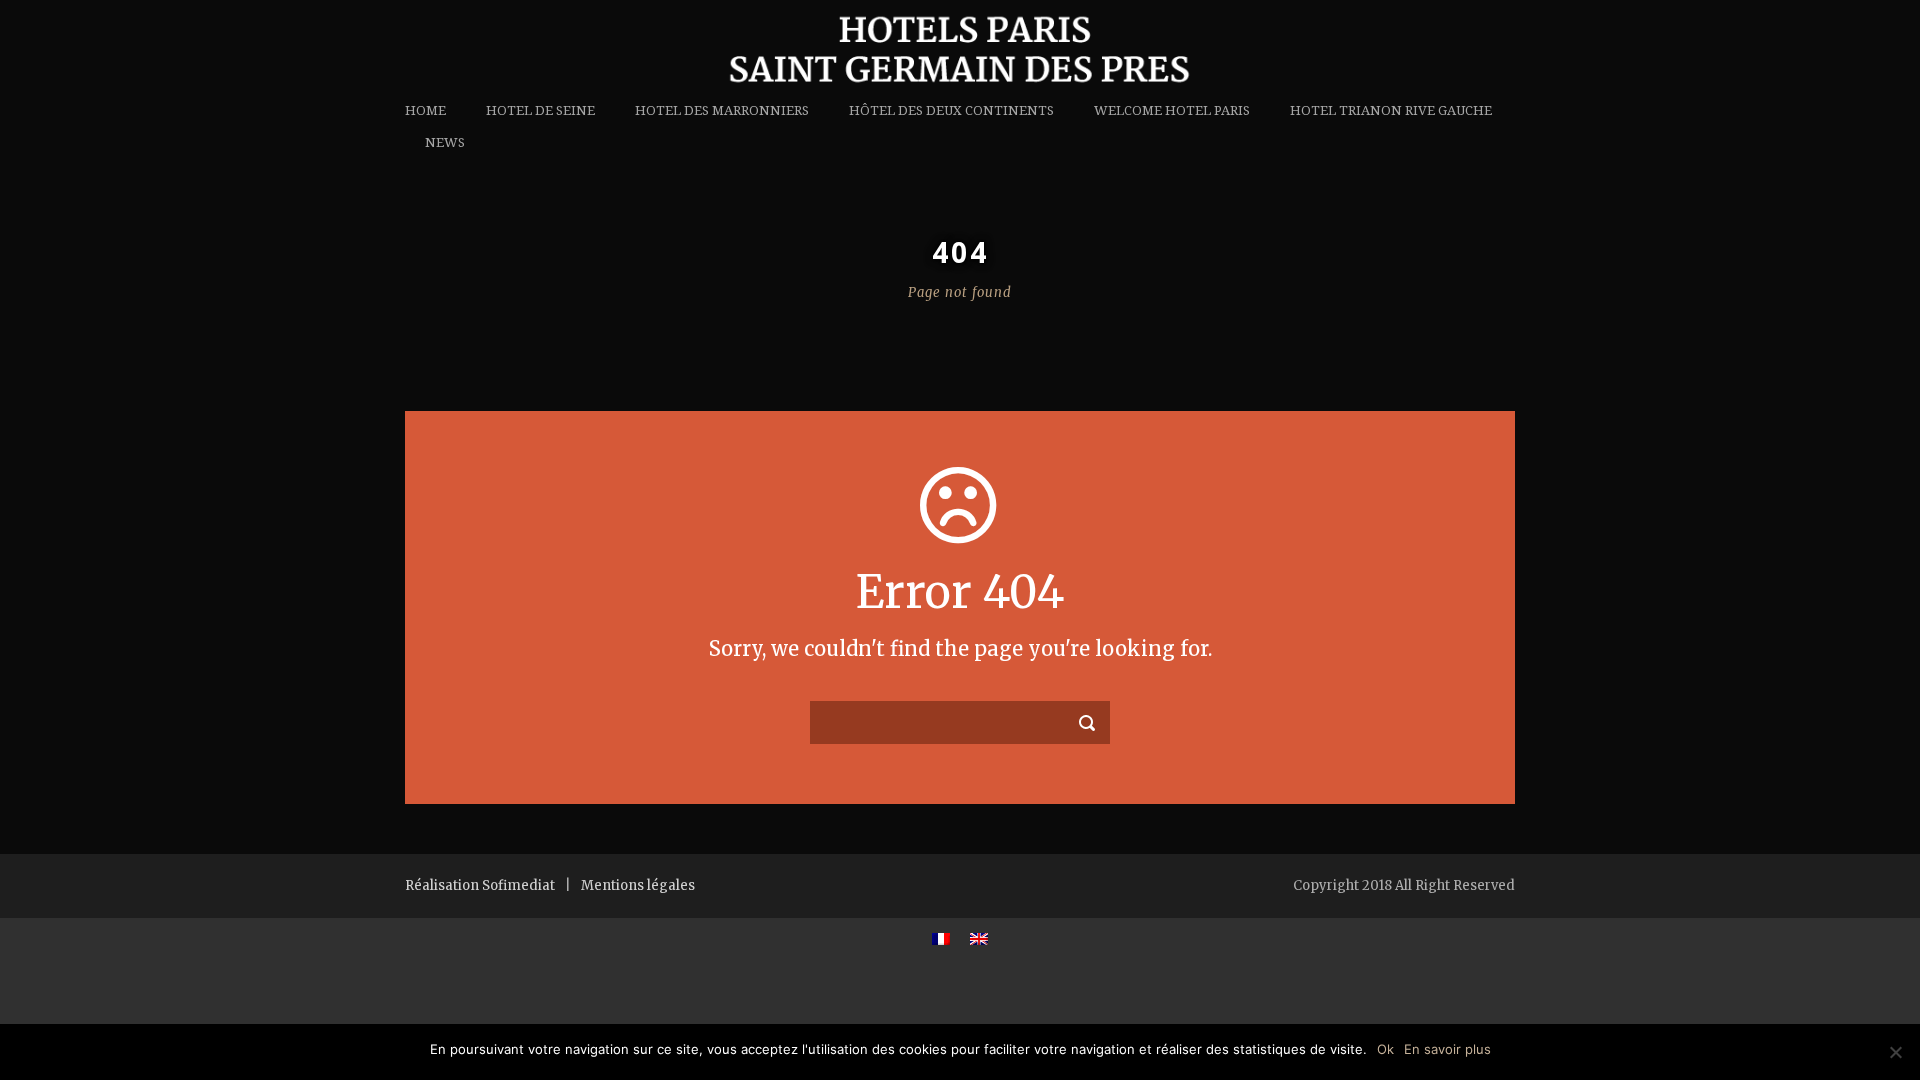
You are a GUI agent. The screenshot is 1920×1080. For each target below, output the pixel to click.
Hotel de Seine (540, 110)
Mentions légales (638, 885)
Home (425, 110)
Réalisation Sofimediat (480, 885)
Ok (1385, 1049)
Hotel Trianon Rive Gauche (1391, 110)
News (445, 142)
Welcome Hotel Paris (1172, 110)
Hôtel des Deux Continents (951, 110)
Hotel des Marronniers (722, 110)
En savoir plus (1447, 1049)
